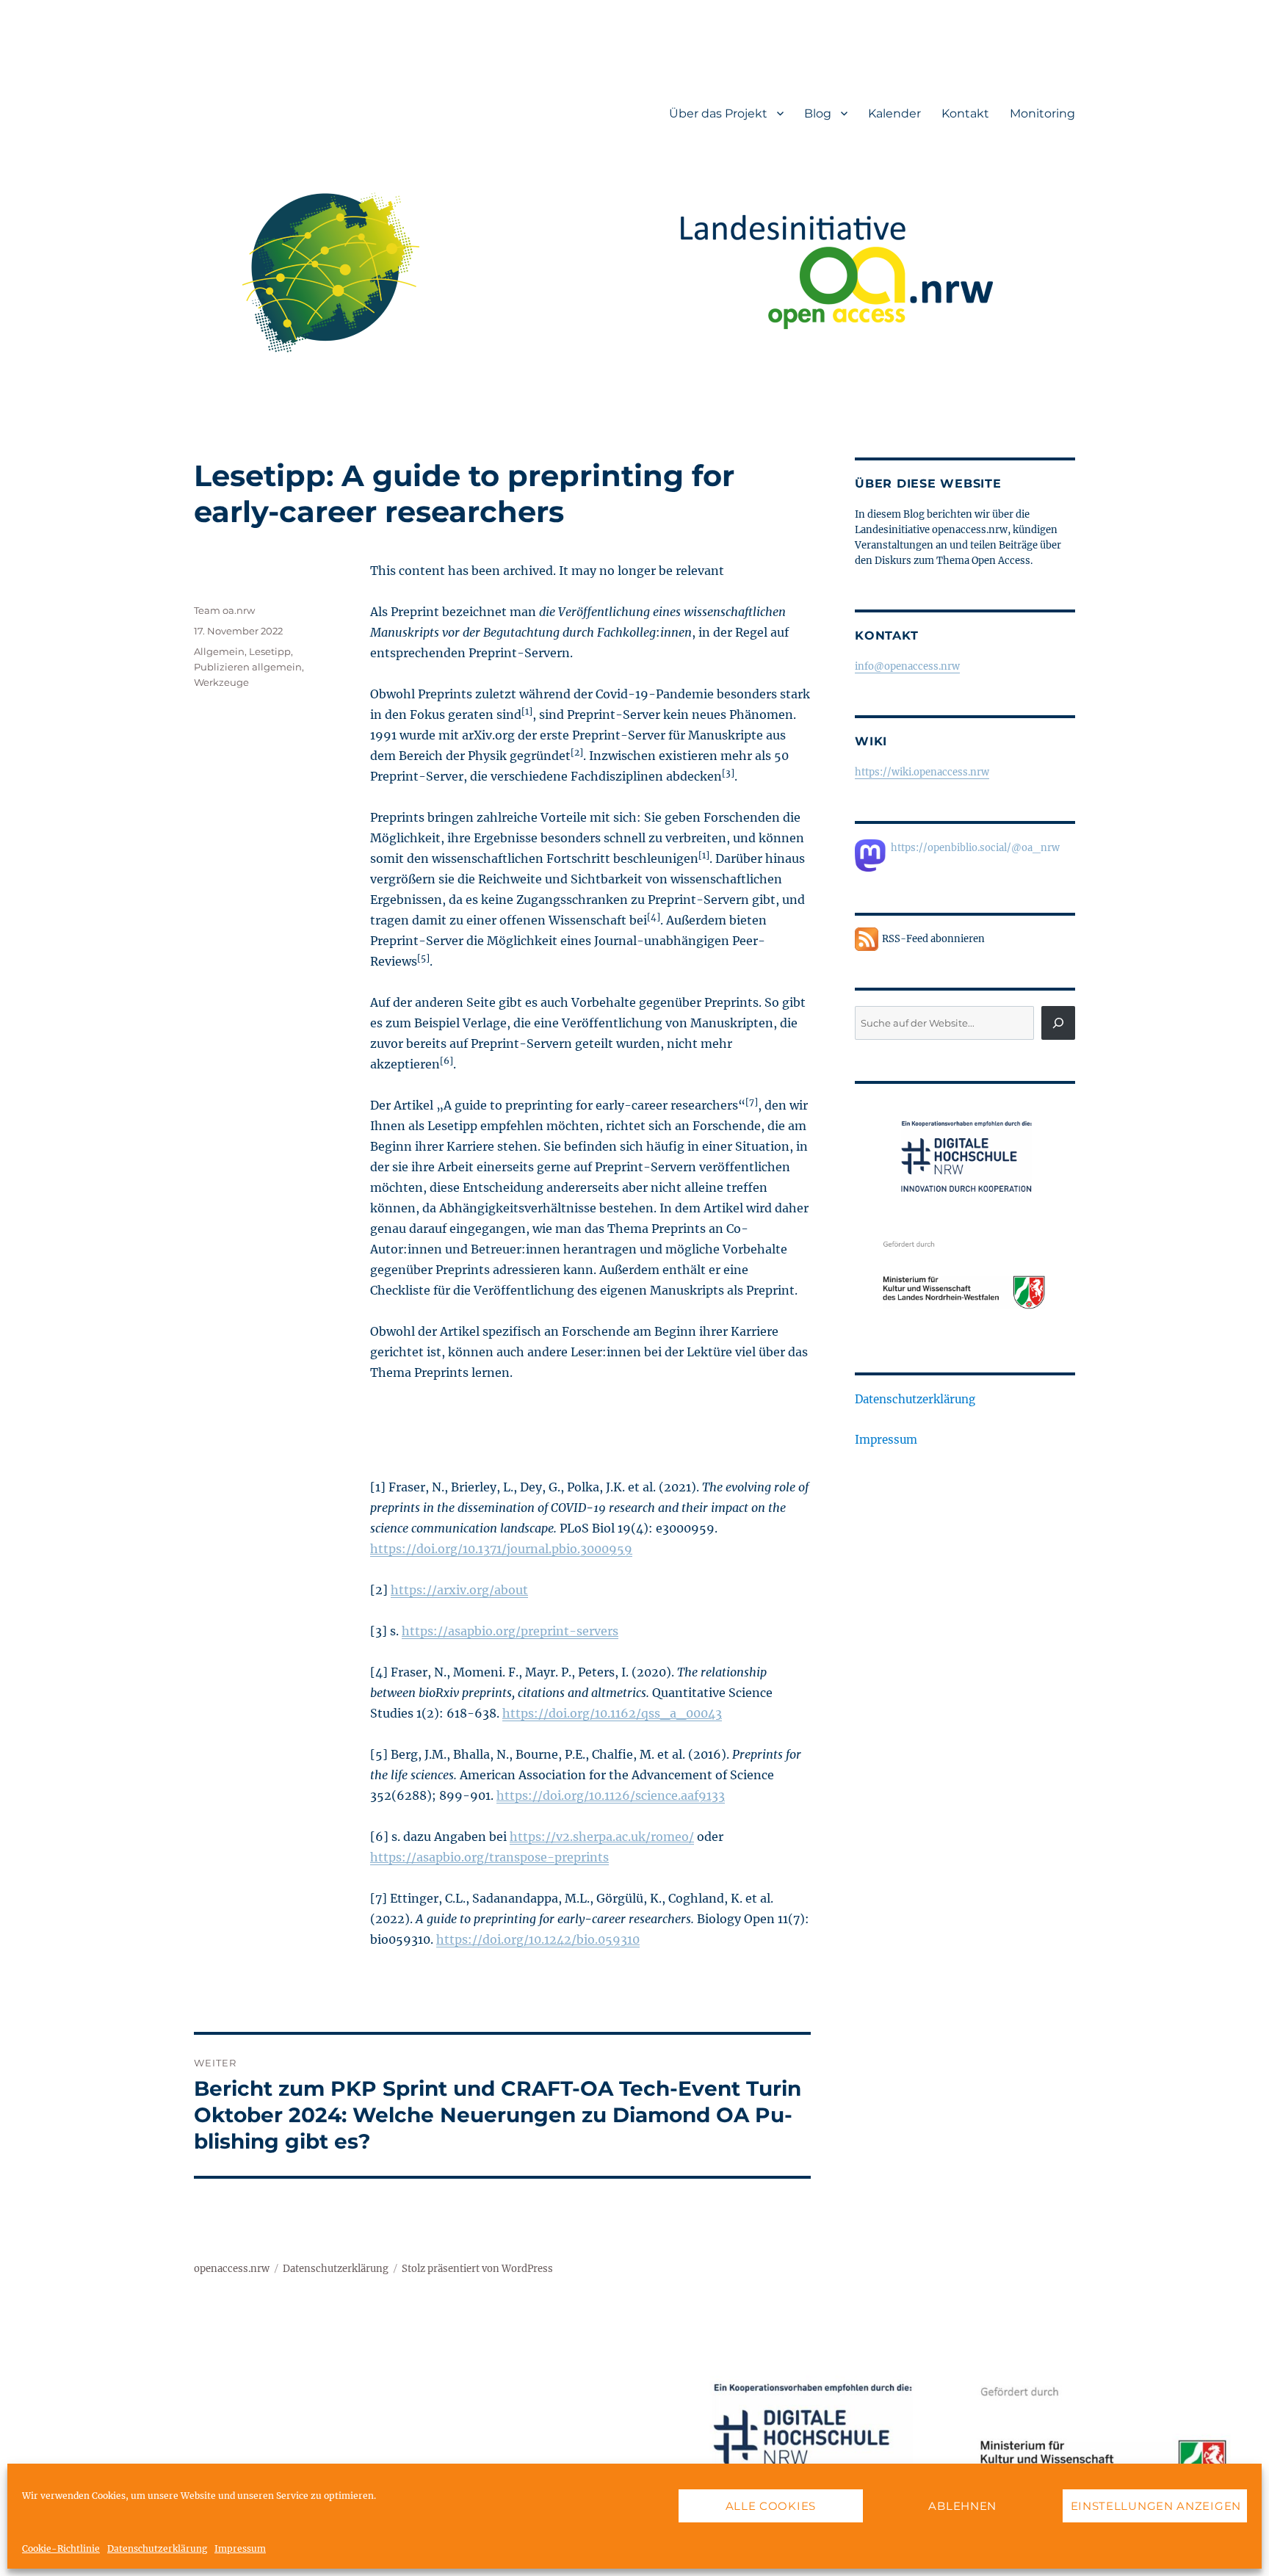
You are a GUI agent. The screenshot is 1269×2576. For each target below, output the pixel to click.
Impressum (240, 2548)
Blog (818, 113)
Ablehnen (962, 2506)
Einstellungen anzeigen (1156, 2506)
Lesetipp (270, 651)
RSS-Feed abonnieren (933, 939)
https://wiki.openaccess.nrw (922, 772)
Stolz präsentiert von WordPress (477, 2269)
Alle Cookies (771, 2506)
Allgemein (219, 651)
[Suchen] (1058, 1023)
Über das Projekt (718, 113)
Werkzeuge (221, 682)
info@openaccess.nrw (907, 666)
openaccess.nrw (232, 2269)
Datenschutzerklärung (157, 2548)
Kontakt (965, 113)
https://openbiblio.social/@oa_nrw (975, 848)
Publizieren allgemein (248, 667)
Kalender (894, 113)
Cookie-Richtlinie (61, 2548)
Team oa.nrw (224, 610)
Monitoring (1042, 113)
